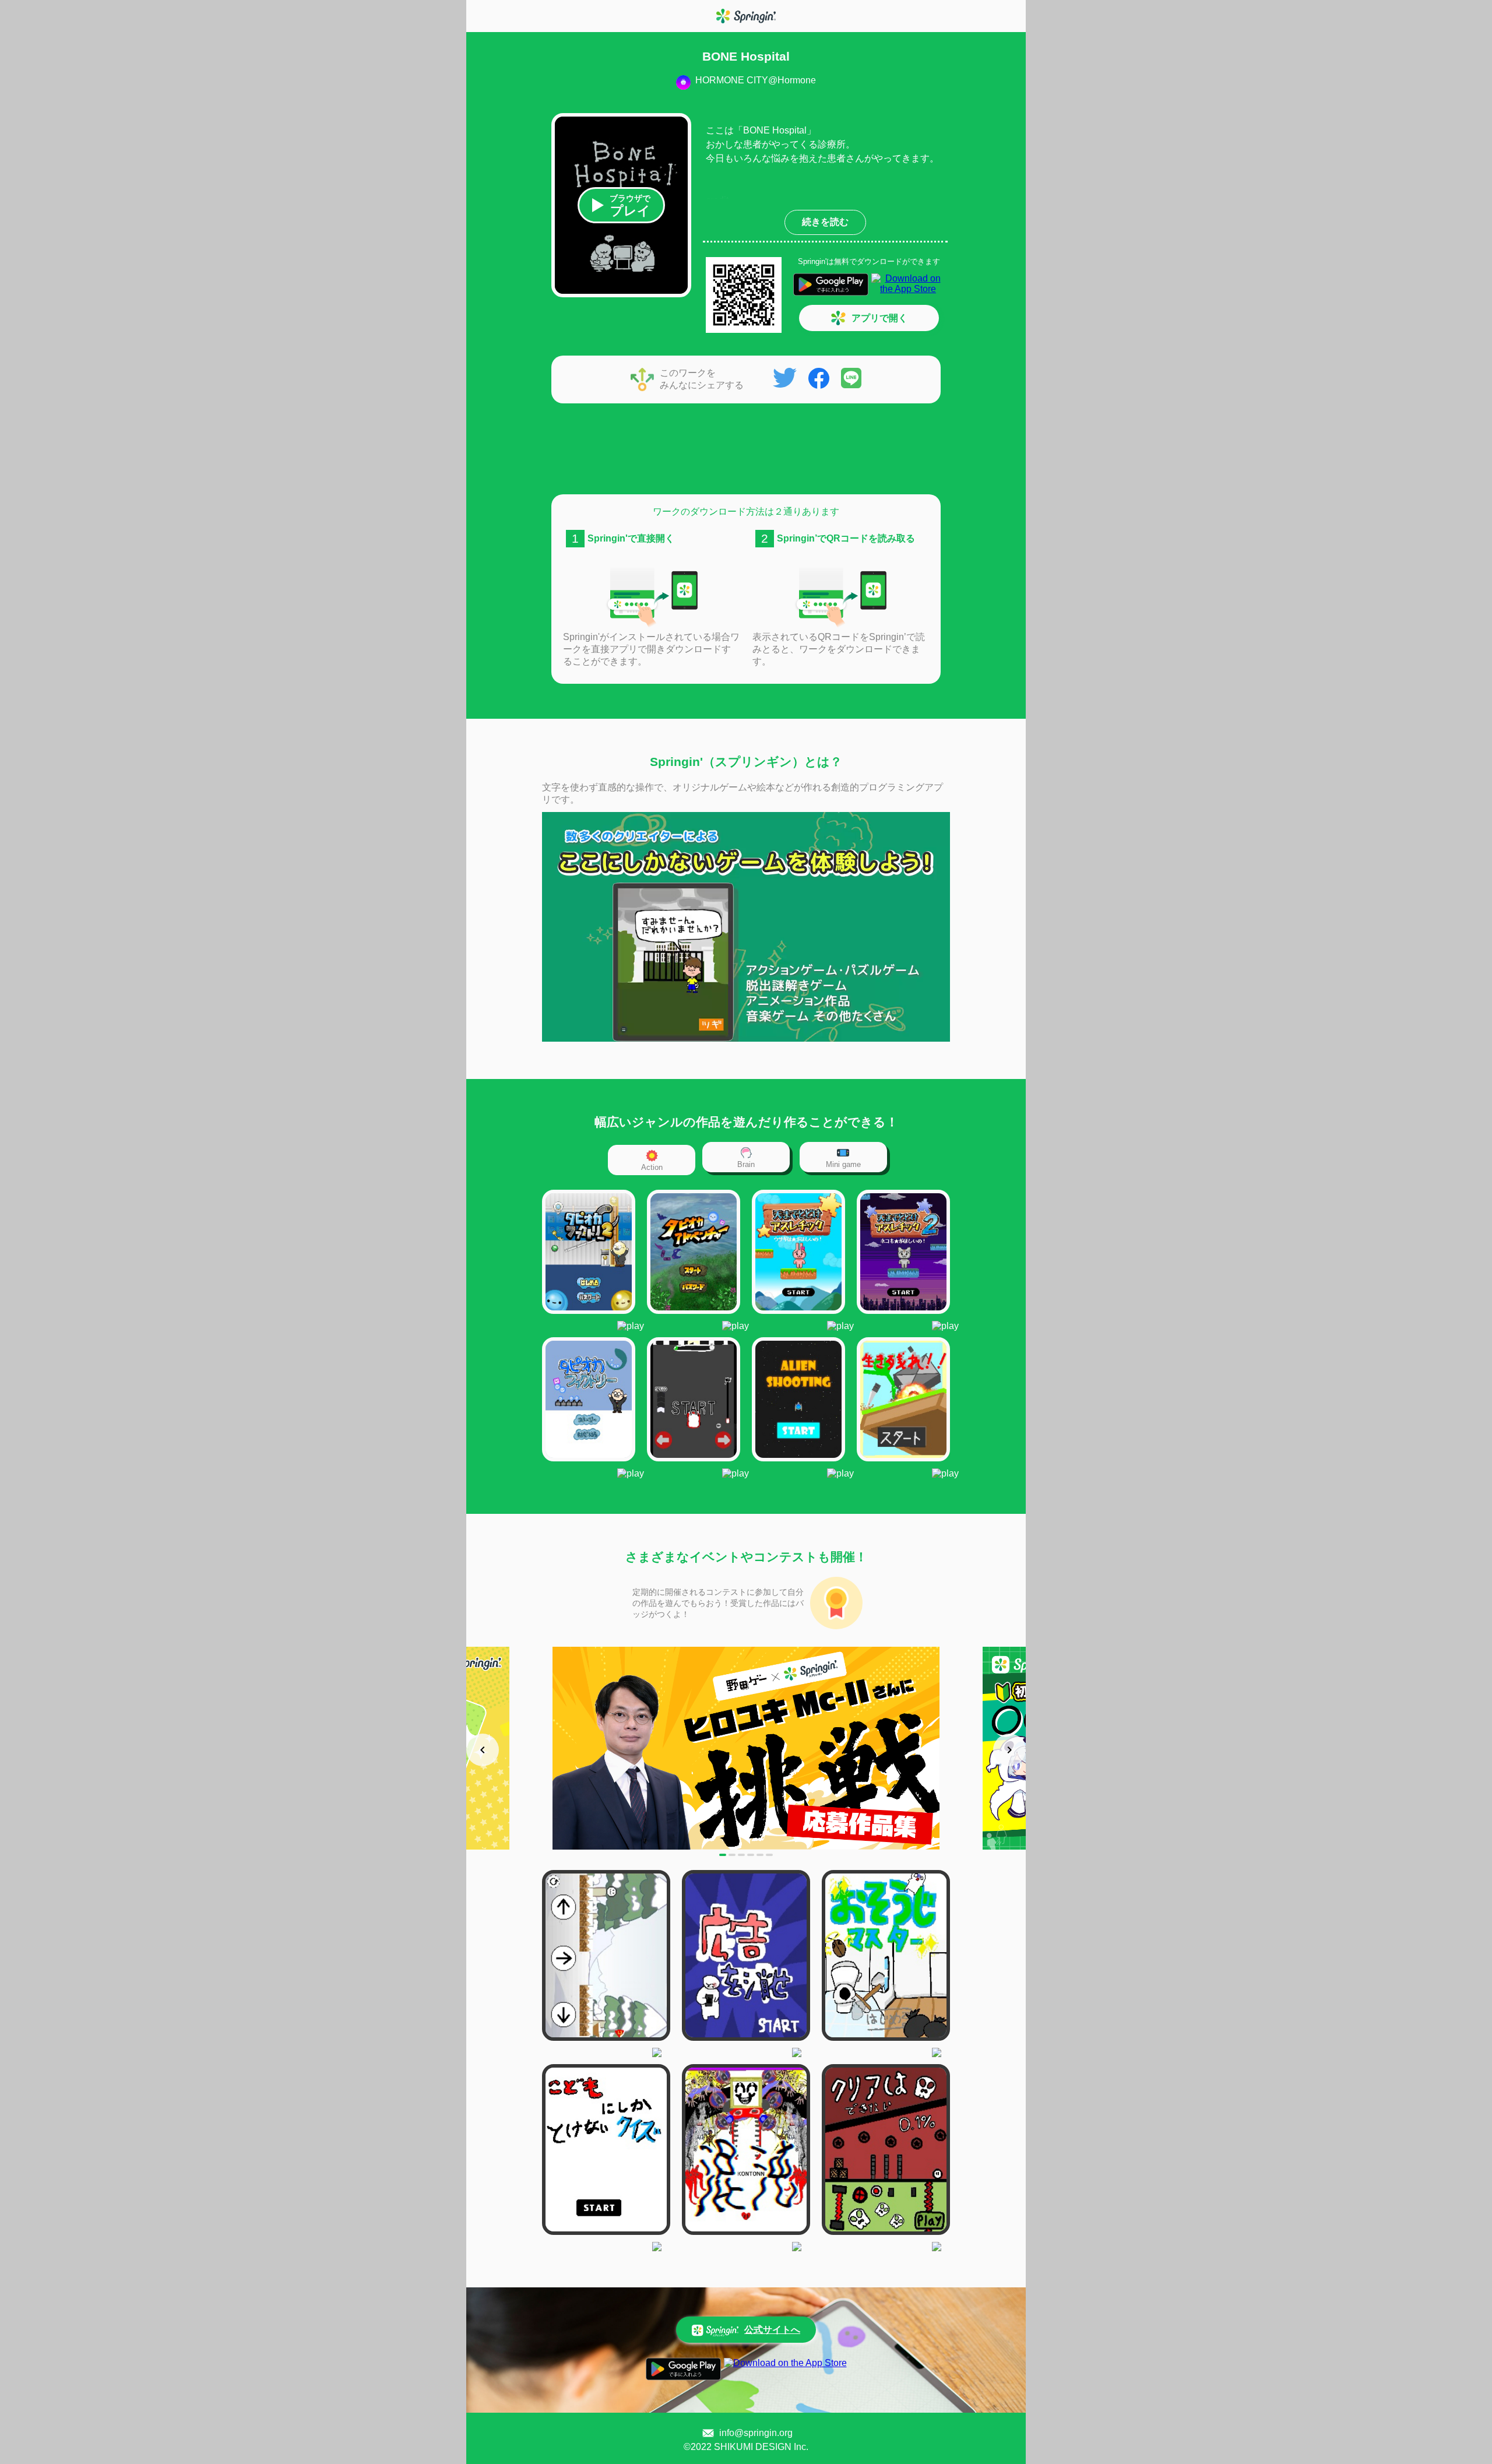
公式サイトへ (772, 2330)
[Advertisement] (746, 451)
